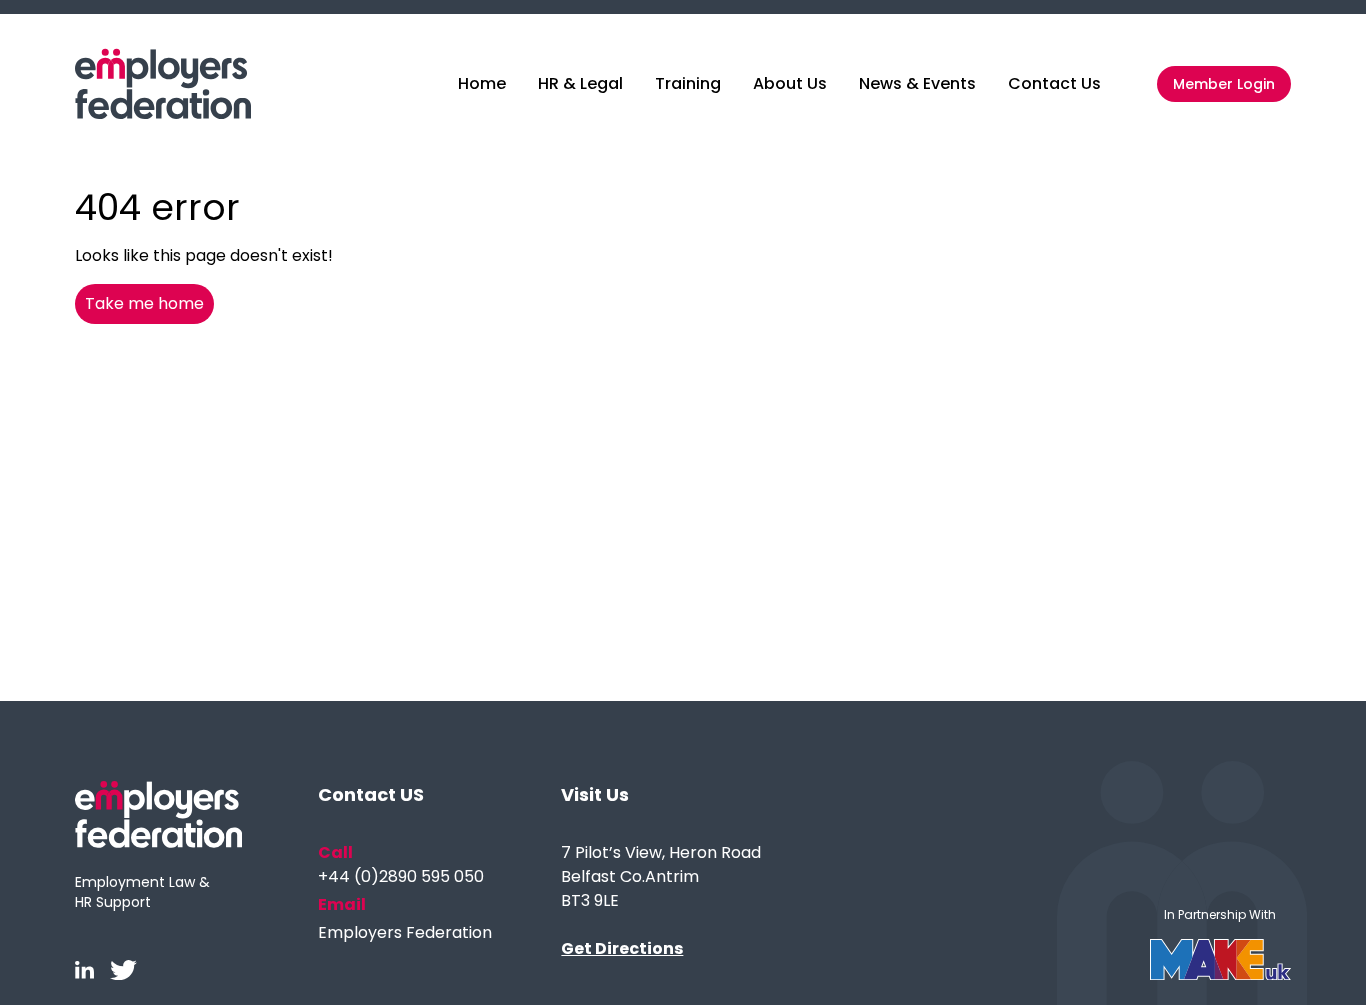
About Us (790, 83)
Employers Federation (405, 932)
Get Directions (622, 948)
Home (482, 83)
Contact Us (1054, 83)
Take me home (144, 303)
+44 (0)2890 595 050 (401, 876)
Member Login (1224, 84)
